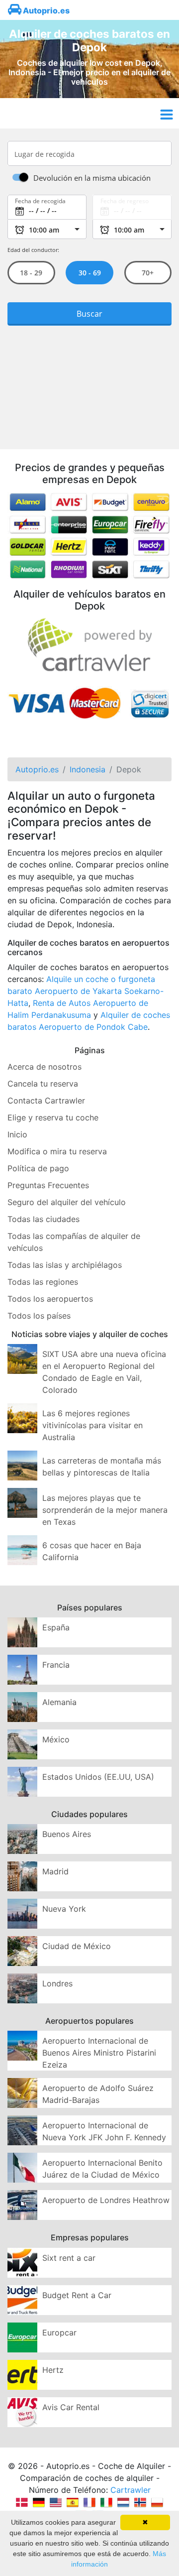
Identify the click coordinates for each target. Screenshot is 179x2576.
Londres (57, 1983)
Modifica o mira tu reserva (57, 1151)
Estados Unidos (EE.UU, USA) (98, 1777)
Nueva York (64, 1909)
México (56, 1739)
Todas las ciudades (44, 1219)
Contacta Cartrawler (46, 1101)
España (56, 1627)
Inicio (17, 1134)
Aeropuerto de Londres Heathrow (106, 2200)
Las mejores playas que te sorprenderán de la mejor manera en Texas (105, 1510)
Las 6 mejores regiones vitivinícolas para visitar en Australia (92, 1425)
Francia (56, 1665)
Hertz (53, 2370)
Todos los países (39, 1316)
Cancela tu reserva (43, 1084)
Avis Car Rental (71, 2407)
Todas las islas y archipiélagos (65, 1265)
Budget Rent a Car (77, 2295)
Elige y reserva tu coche (53, 1117)
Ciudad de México (77, 1946)
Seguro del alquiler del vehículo (67, 1202)
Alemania (59, 1702)
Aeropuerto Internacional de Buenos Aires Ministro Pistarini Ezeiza (99, 2053)
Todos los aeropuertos (50, 1299)
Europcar (59, 2332)
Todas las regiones (43, 1282)
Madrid (55, 1871)
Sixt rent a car (69, 2258)
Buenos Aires (67, 1834)
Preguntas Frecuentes (48, 1185)
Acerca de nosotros (45, 1067)
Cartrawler (131, 2490)
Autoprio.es (45, 10)
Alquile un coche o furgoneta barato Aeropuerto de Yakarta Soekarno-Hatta (86, 991)
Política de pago (38, 1168)
